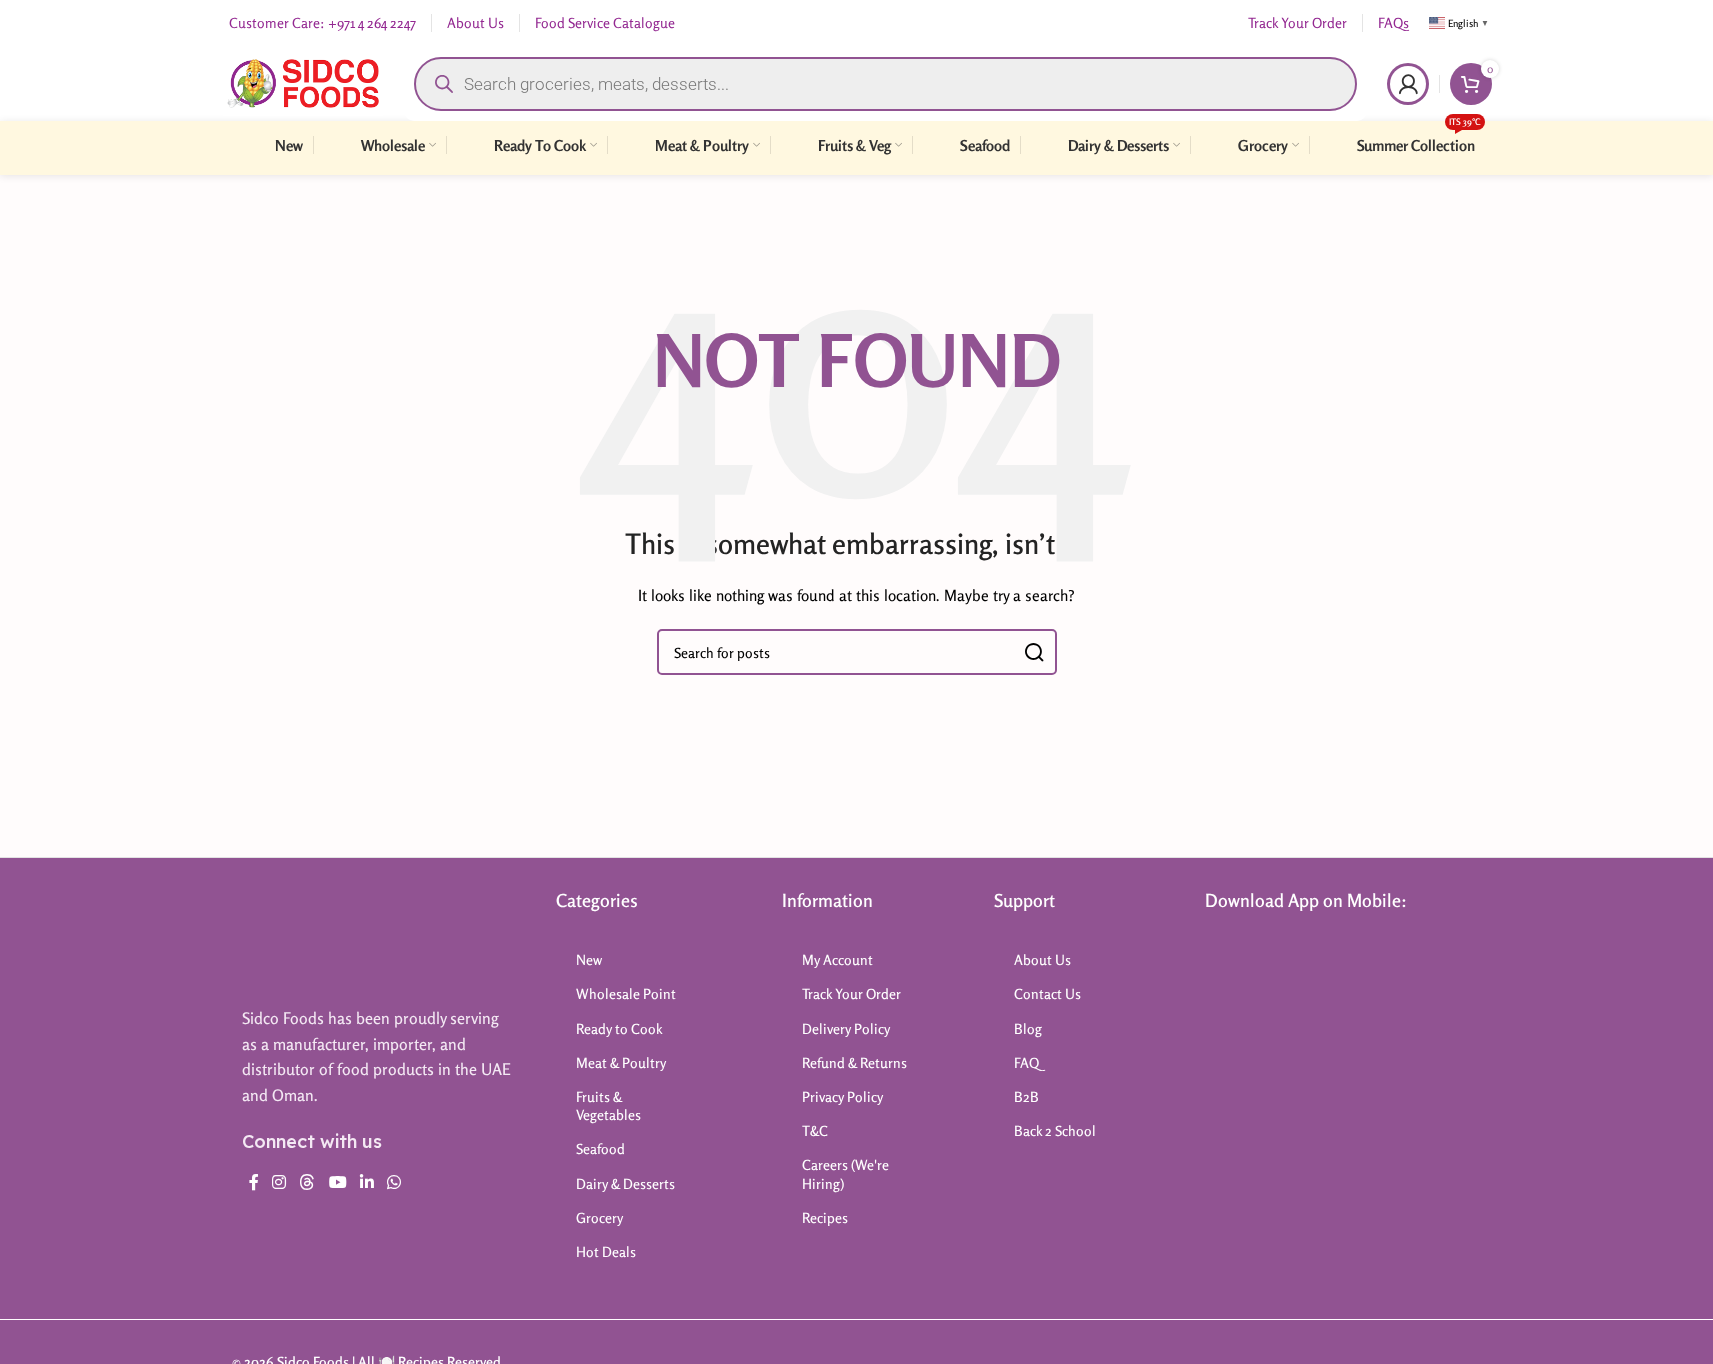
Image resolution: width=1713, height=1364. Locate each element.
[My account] (1408, 84)
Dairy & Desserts (625, 1183)
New (589, 959)
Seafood (600, 1148)
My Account (837, 959)
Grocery (599, 1217)
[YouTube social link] (337, 1182)
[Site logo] (303, 81)
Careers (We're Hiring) (845, 1173)
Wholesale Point (626, 993)
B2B (1026, 1096)
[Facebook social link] (254, 1182)
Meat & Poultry (621, 1062)
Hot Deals (606, 1251)
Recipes (825, 1217)
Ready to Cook (619, 1028)
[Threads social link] (307, 1182)
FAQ (1026, 1062)
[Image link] (321, 937)
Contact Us (1047, 993)
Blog (1028, 1028)
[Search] (1034, 652)
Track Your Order (851, 993)
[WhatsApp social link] (394, 1182)
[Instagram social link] (279, 1182)
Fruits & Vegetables (608, 1105)
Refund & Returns (854, 1062)
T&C (815, 1130)
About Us (1042, 959)
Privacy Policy (842, 1096)
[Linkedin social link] (366, 1182)
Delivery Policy (846, 1028)
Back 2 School (1055, 1130)
